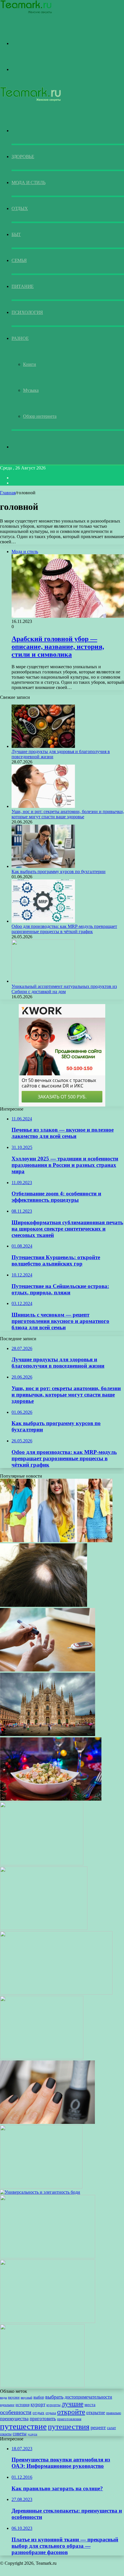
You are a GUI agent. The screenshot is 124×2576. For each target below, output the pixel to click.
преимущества (14, 2419)
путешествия (69, 2427)
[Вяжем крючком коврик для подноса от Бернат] (42, 1864)
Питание (23, 286)
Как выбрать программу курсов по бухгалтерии (59, 872)
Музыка (31, 390)
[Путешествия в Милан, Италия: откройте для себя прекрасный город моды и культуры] (48, 1735)
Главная (8, 493)
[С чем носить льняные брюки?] (48, 2321)
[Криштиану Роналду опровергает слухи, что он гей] (42, 2058)
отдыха (51, 2413)
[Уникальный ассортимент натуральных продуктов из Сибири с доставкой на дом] (43, 981)
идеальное (7, 2405)
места (90, 2405)
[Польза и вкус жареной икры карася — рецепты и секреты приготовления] (42, 2386)
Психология (27, 312)
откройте (71, 2412)
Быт (16, 234)
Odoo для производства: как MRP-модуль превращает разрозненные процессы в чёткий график (64, 929)
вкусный (27, 2398)
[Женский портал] (26, 13)
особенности (16, 2412)
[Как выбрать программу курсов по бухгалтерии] (43, 866)
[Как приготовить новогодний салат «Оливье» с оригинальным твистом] (51, 1799)
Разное (20, 338)
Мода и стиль (28, 182)
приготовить (43, 2419)
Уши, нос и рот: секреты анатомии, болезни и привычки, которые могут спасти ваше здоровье (68, 814)
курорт (38, 2404)
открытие (96, 2413)
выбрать (54, 2397)
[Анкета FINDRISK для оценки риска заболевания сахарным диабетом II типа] (48, 1670)
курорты (53, 2405)
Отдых (20, 208)
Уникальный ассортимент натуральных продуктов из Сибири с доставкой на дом (64, 989)
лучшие (73, 2404)
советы (20, 2434)
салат (111, 2428)
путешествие (23, 2426)
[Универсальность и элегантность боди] (40, 2192)
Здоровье (23, 157)
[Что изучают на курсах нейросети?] (56, 1993)
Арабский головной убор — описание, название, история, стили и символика (58, 647)
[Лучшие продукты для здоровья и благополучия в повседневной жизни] (43, 746)
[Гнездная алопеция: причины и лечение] (44, 1605)
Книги (30, 364)
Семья (19, 260)
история (22, 2405)
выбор (39, 2397)
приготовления (69, 2419)
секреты (6, 2434)
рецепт (98, 2427)
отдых (38, 2413)
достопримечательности (88, 2397)
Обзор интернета (40, 416)
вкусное (14, 2398)
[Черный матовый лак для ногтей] (47, 2122)
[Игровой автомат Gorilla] (44, 1928)
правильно (114, 2413)
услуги (32, 2434)
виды (3, 2398)
